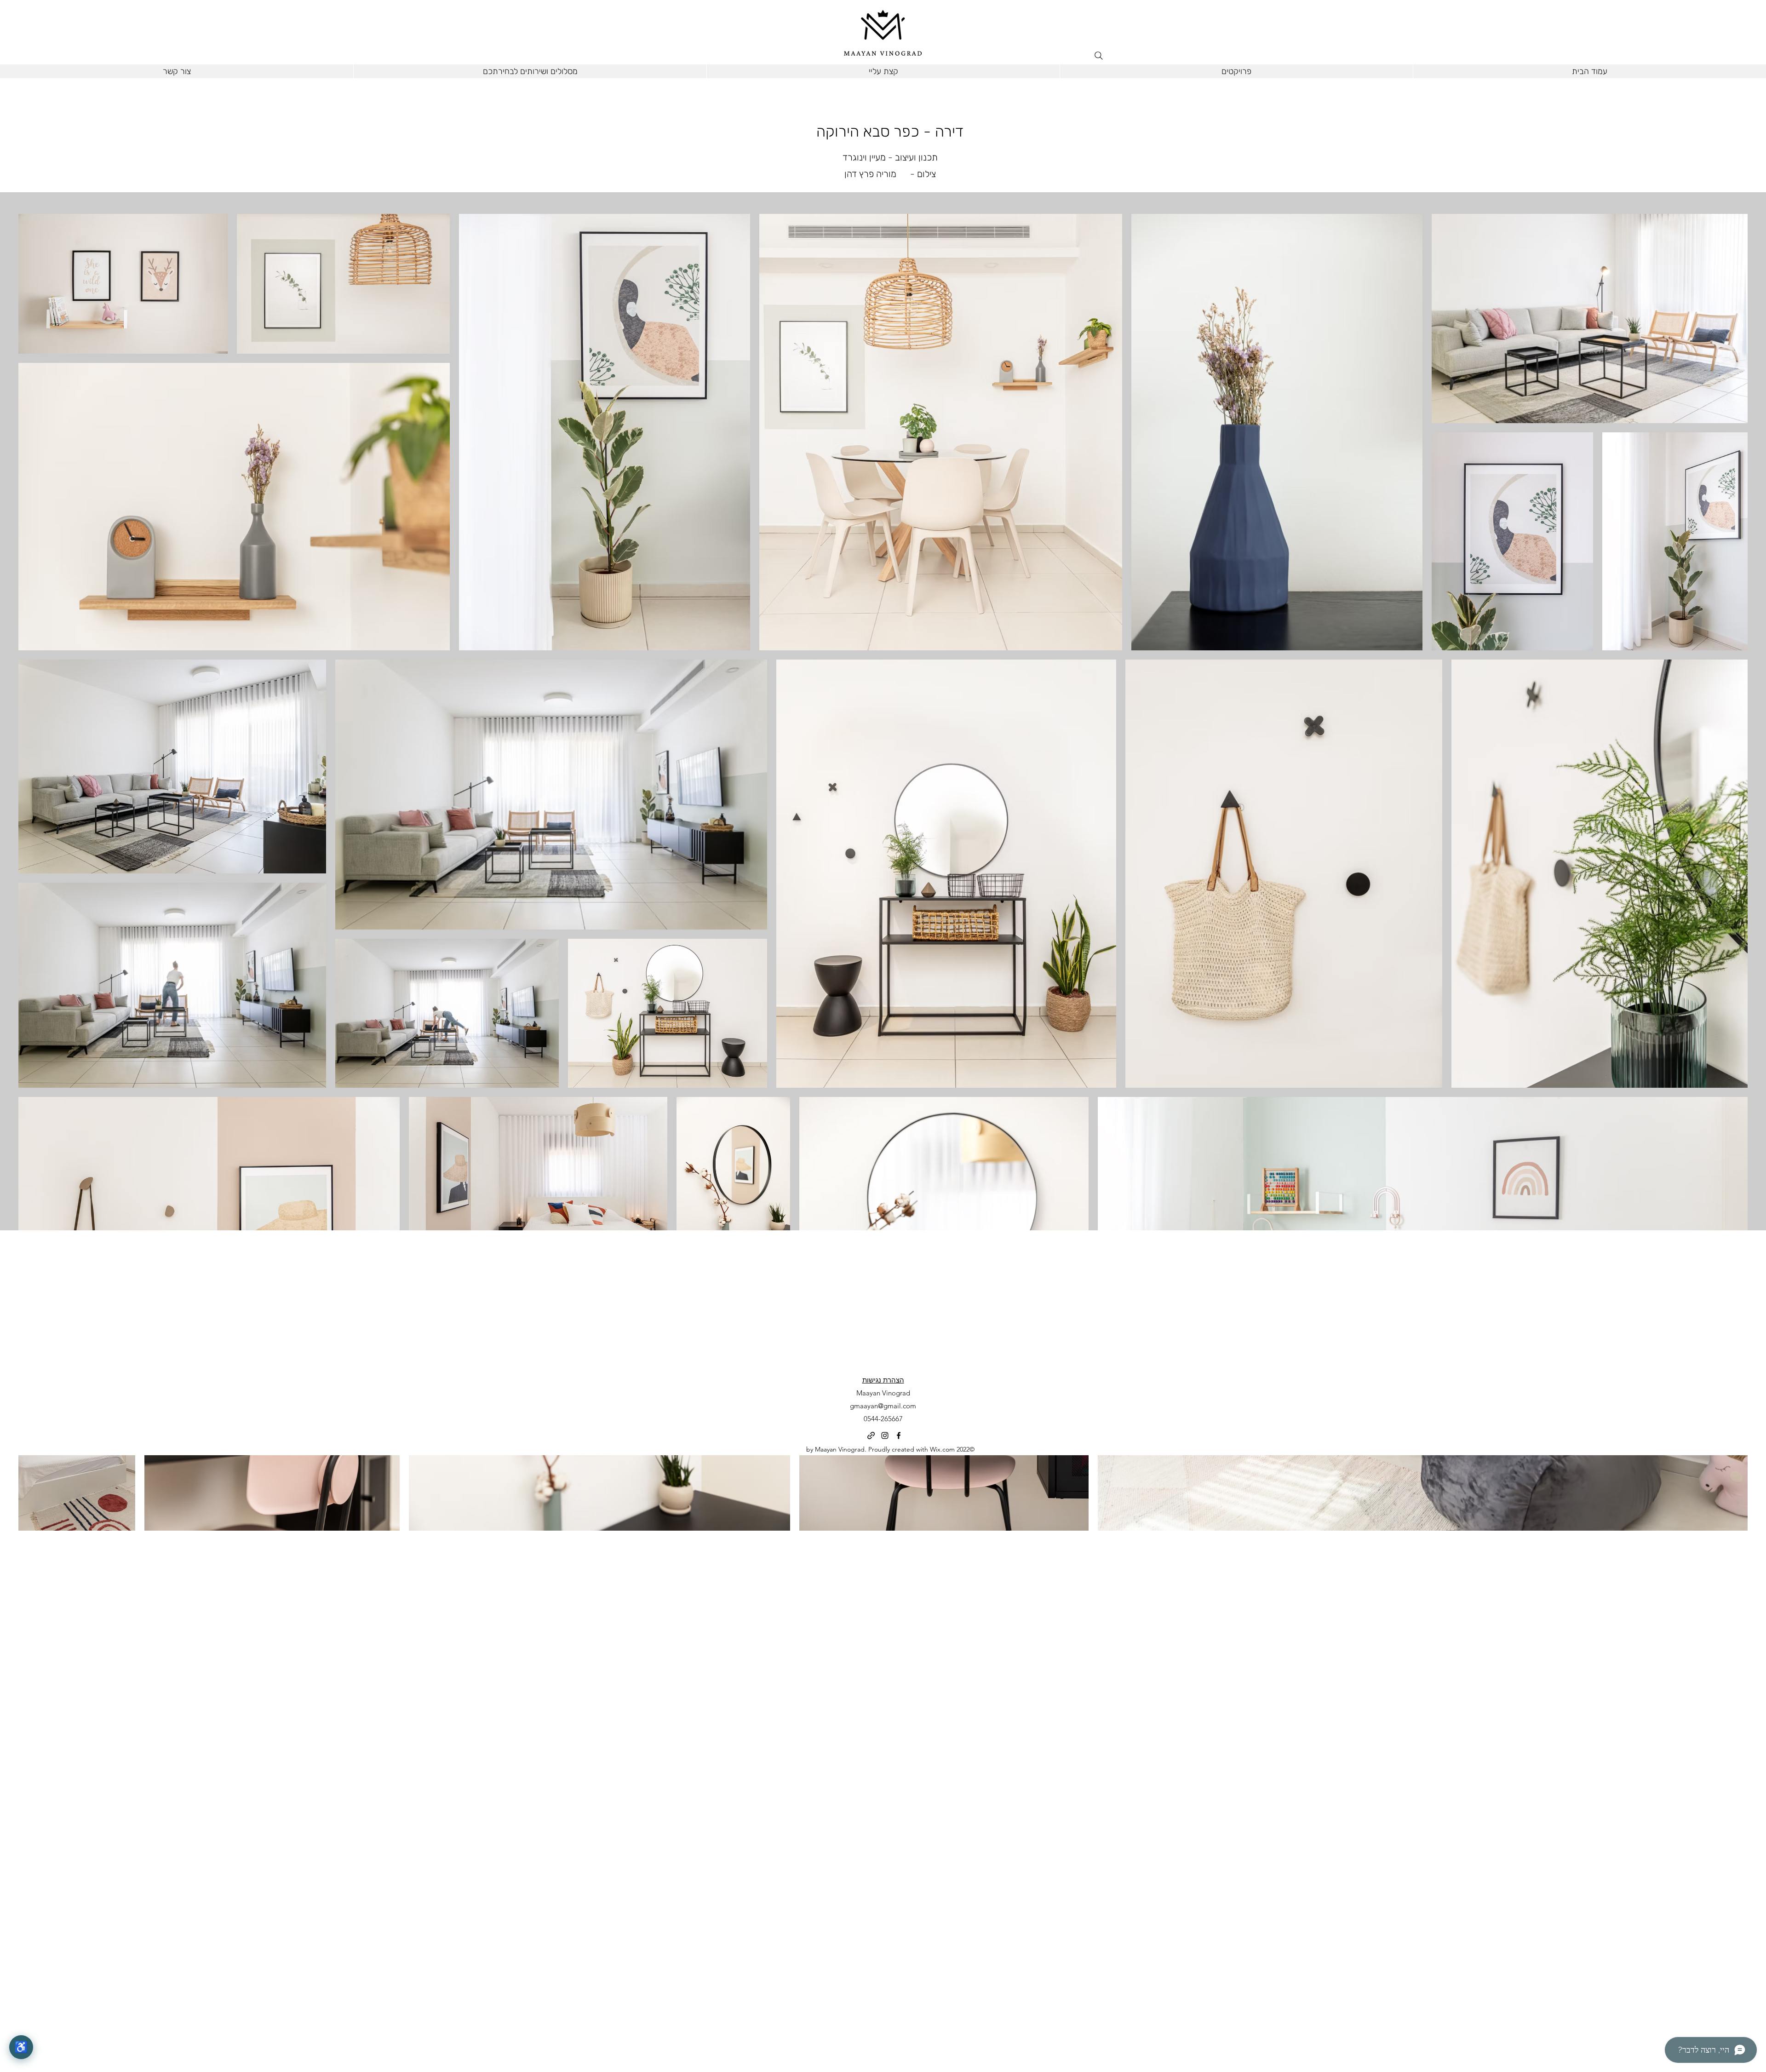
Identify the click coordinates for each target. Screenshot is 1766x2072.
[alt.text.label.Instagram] (885, 1435)
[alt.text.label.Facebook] (899, 1435)
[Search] (1099, 56)
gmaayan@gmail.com (883, 1406)
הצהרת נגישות (883, 1380)
